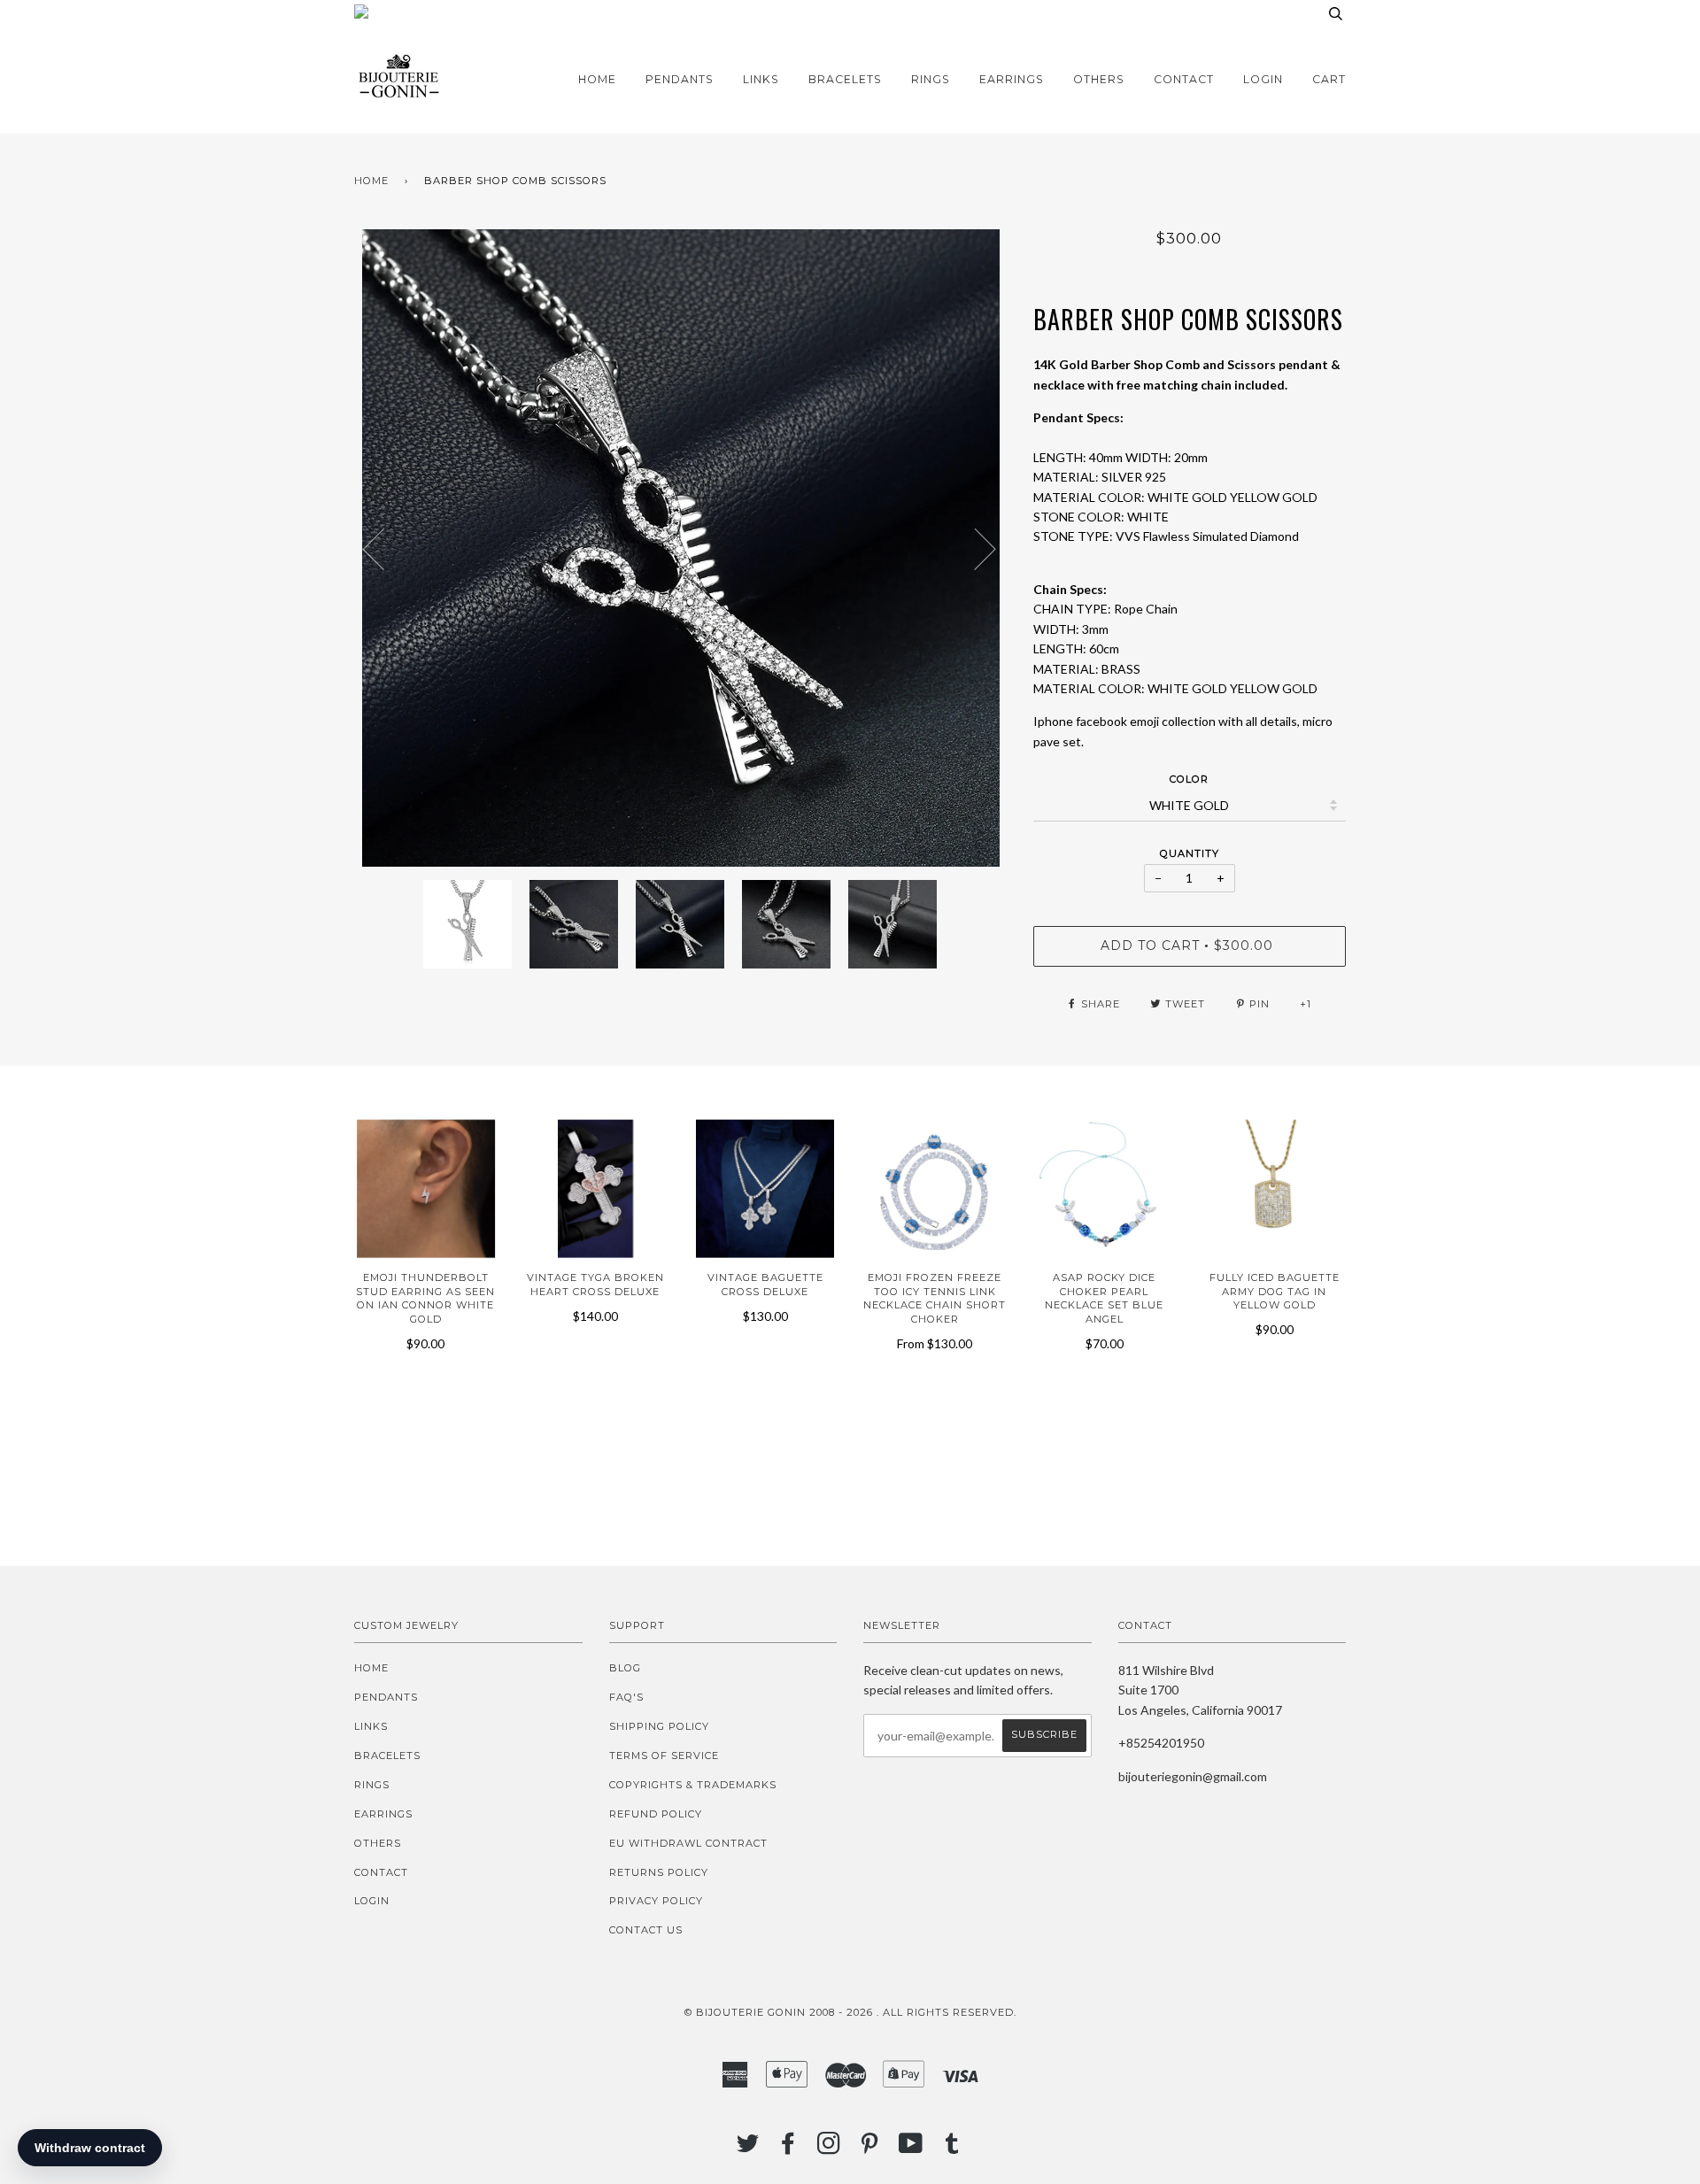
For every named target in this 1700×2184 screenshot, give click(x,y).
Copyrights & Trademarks (693, 1785)
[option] (680, 548)
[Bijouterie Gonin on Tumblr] (952, 2149)
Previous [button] (384, 548)
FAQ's (626, 1697)
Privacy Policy (656, 1901)
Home (597, 79)
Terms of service (664, 1756)
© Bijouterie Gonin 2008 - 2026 (779, 2012)
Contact (1184, 79)
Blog (625, 1668)
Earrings (1012, 79)
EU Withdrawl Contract (688, 1843)
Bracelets (845, 79)
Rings (931, 79)
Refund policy (656, 1814)
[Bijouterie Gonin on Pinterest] (870, 2149)
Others (1099, 79)
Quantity (1190, 853)
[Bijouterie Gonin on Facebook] (788, 2149)
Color (1189, 779)
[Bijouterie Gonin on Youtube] (911, 2149)
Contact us (646, 1930)
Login (1263, 79)
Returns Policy (659, 1872)
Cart (1329, 79)
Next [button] (974, 548)
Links (761, 79)
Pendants (680, 79)
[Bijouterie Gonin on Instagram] (829, 2149)
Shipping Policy (659, 1726)
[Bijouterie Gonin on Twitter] (748, 2149)
